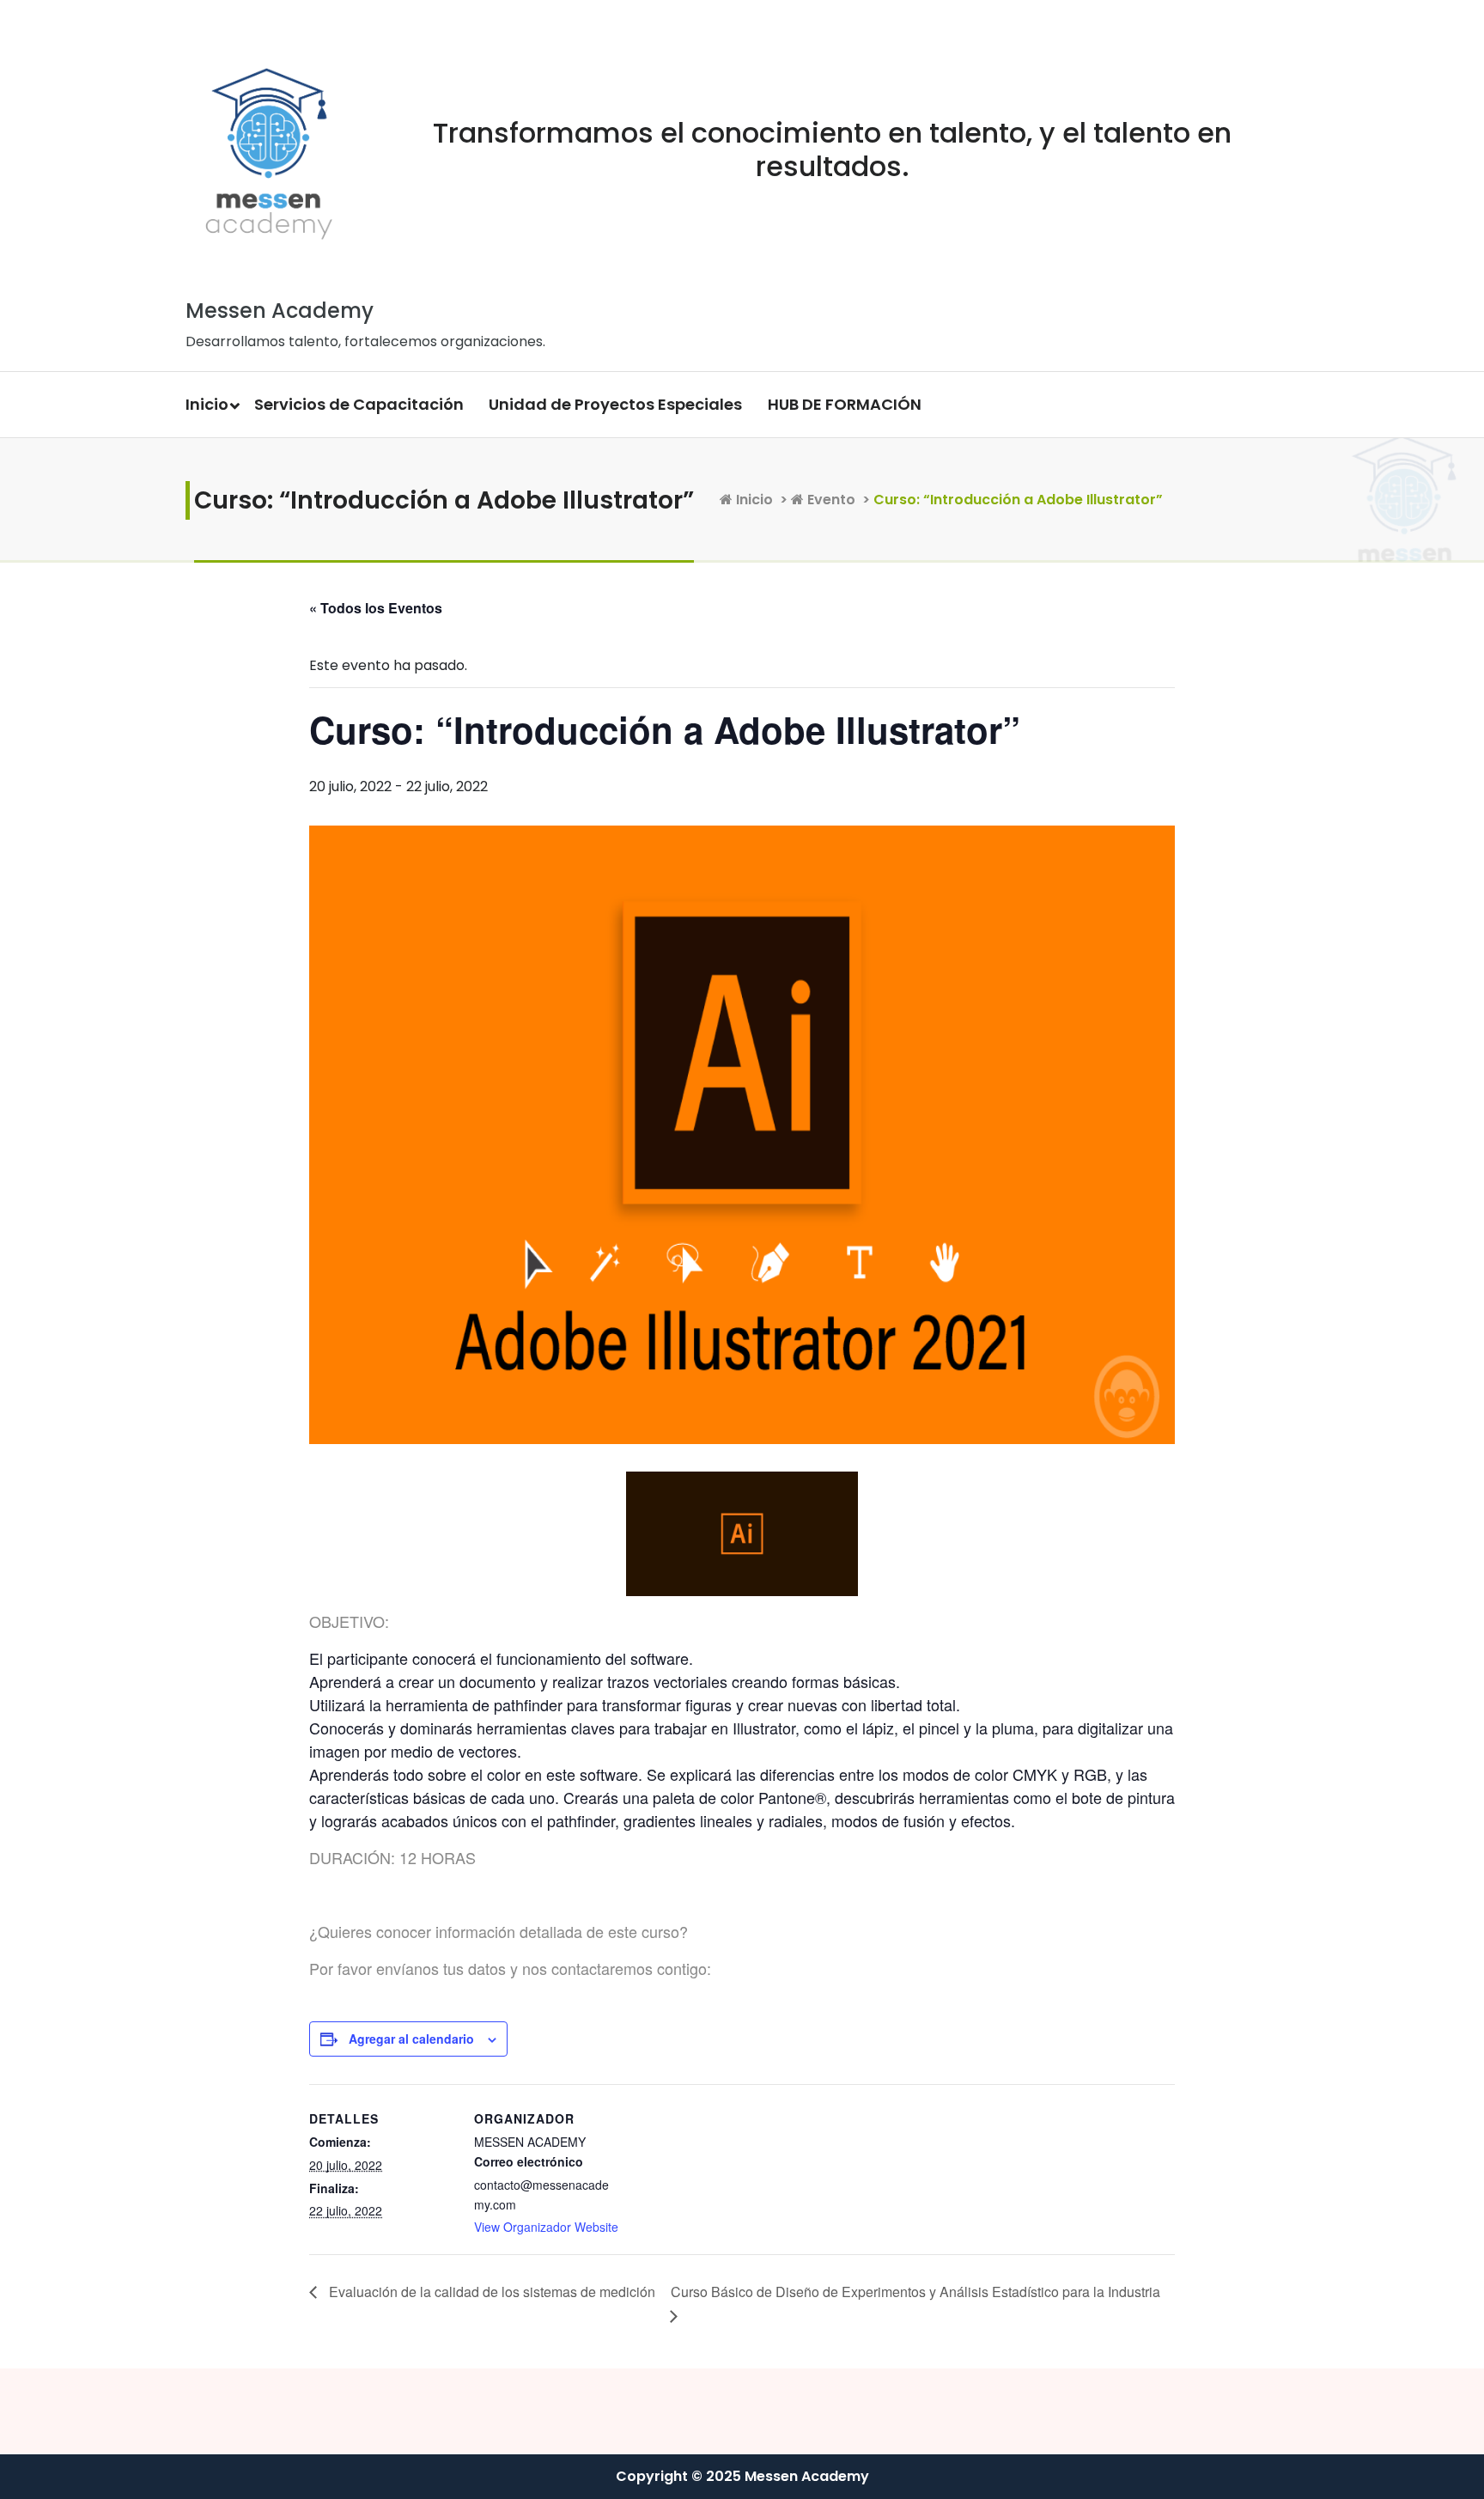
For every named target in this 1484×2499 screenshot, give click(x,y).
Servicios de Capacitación (359, 404)
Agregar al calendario (411, 2039)
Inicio (207, 404)
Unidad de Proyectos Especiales (615, 404)
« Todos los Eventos (376, 608)
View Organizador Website (546, 2227)
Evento (830, 500)
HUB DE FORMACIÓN (845, 404)
